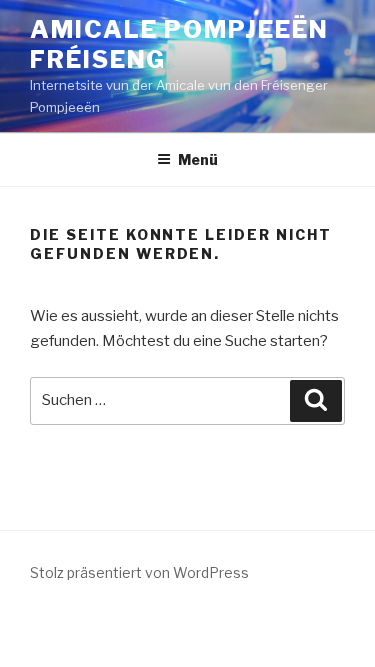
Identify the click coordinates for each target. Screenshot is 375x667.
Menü (198, 159)
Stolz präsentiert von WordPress (139, 572)
